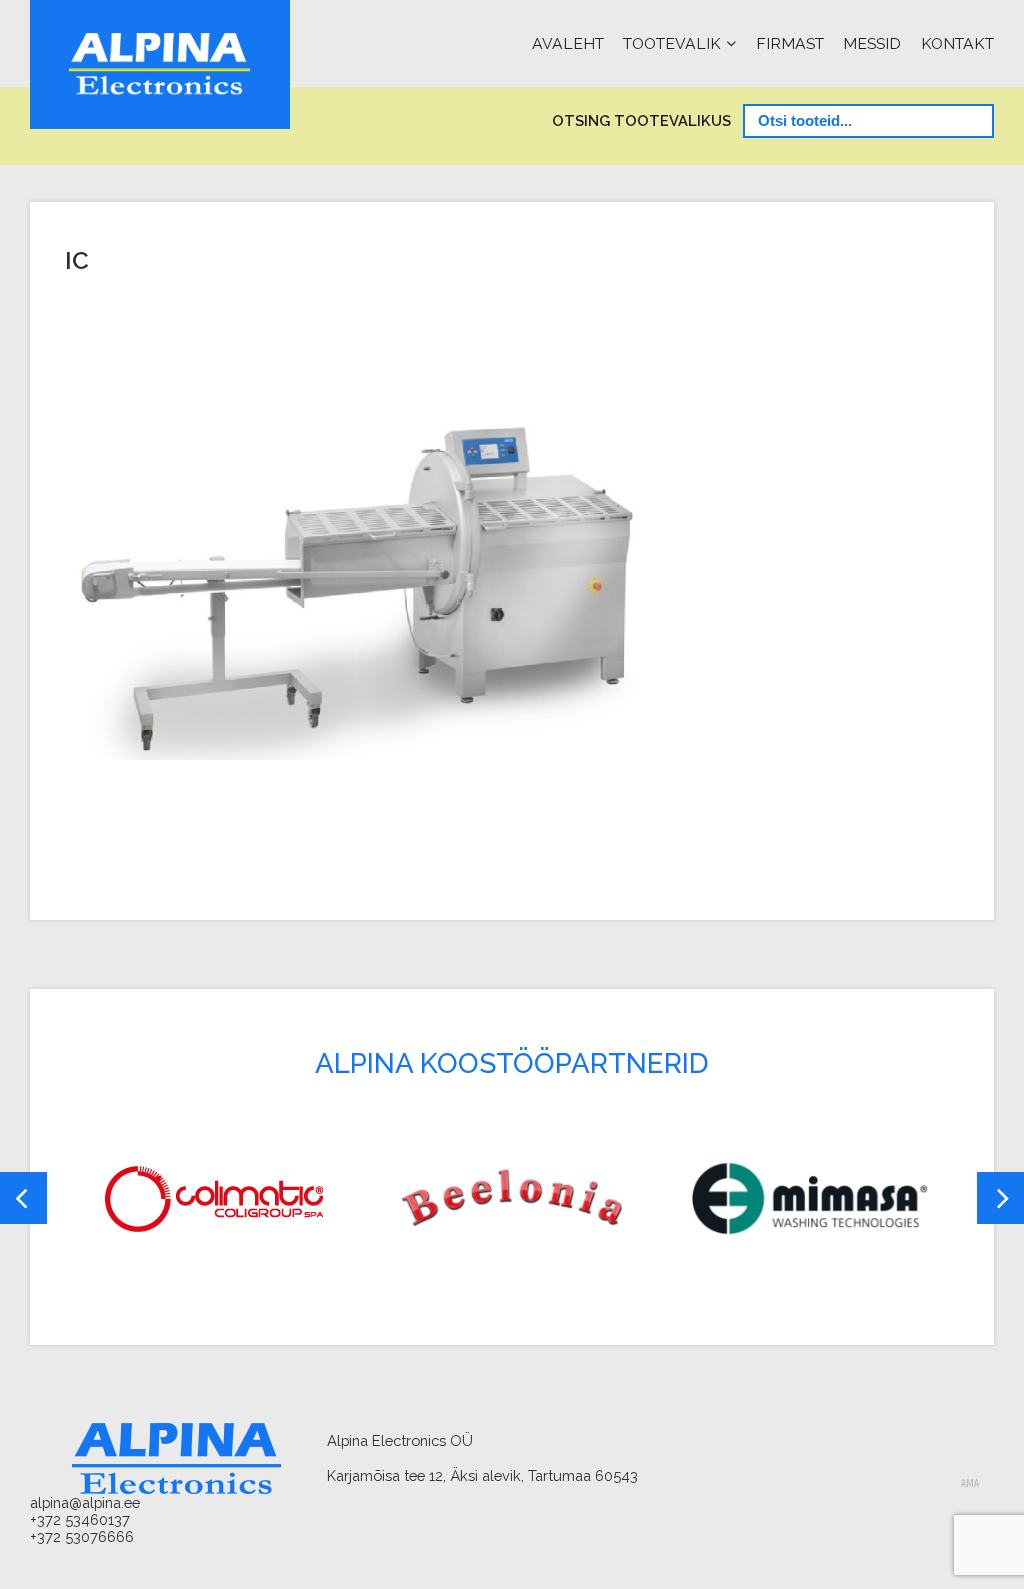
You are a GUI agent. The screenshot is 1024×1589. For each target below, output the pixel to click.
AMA (970, 1484)
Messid (872, 43)
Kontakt (957, 43)
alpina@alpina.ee (85, 1502)
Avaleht (568, 43)
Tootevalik (672, 43)
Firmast (790, 43)
